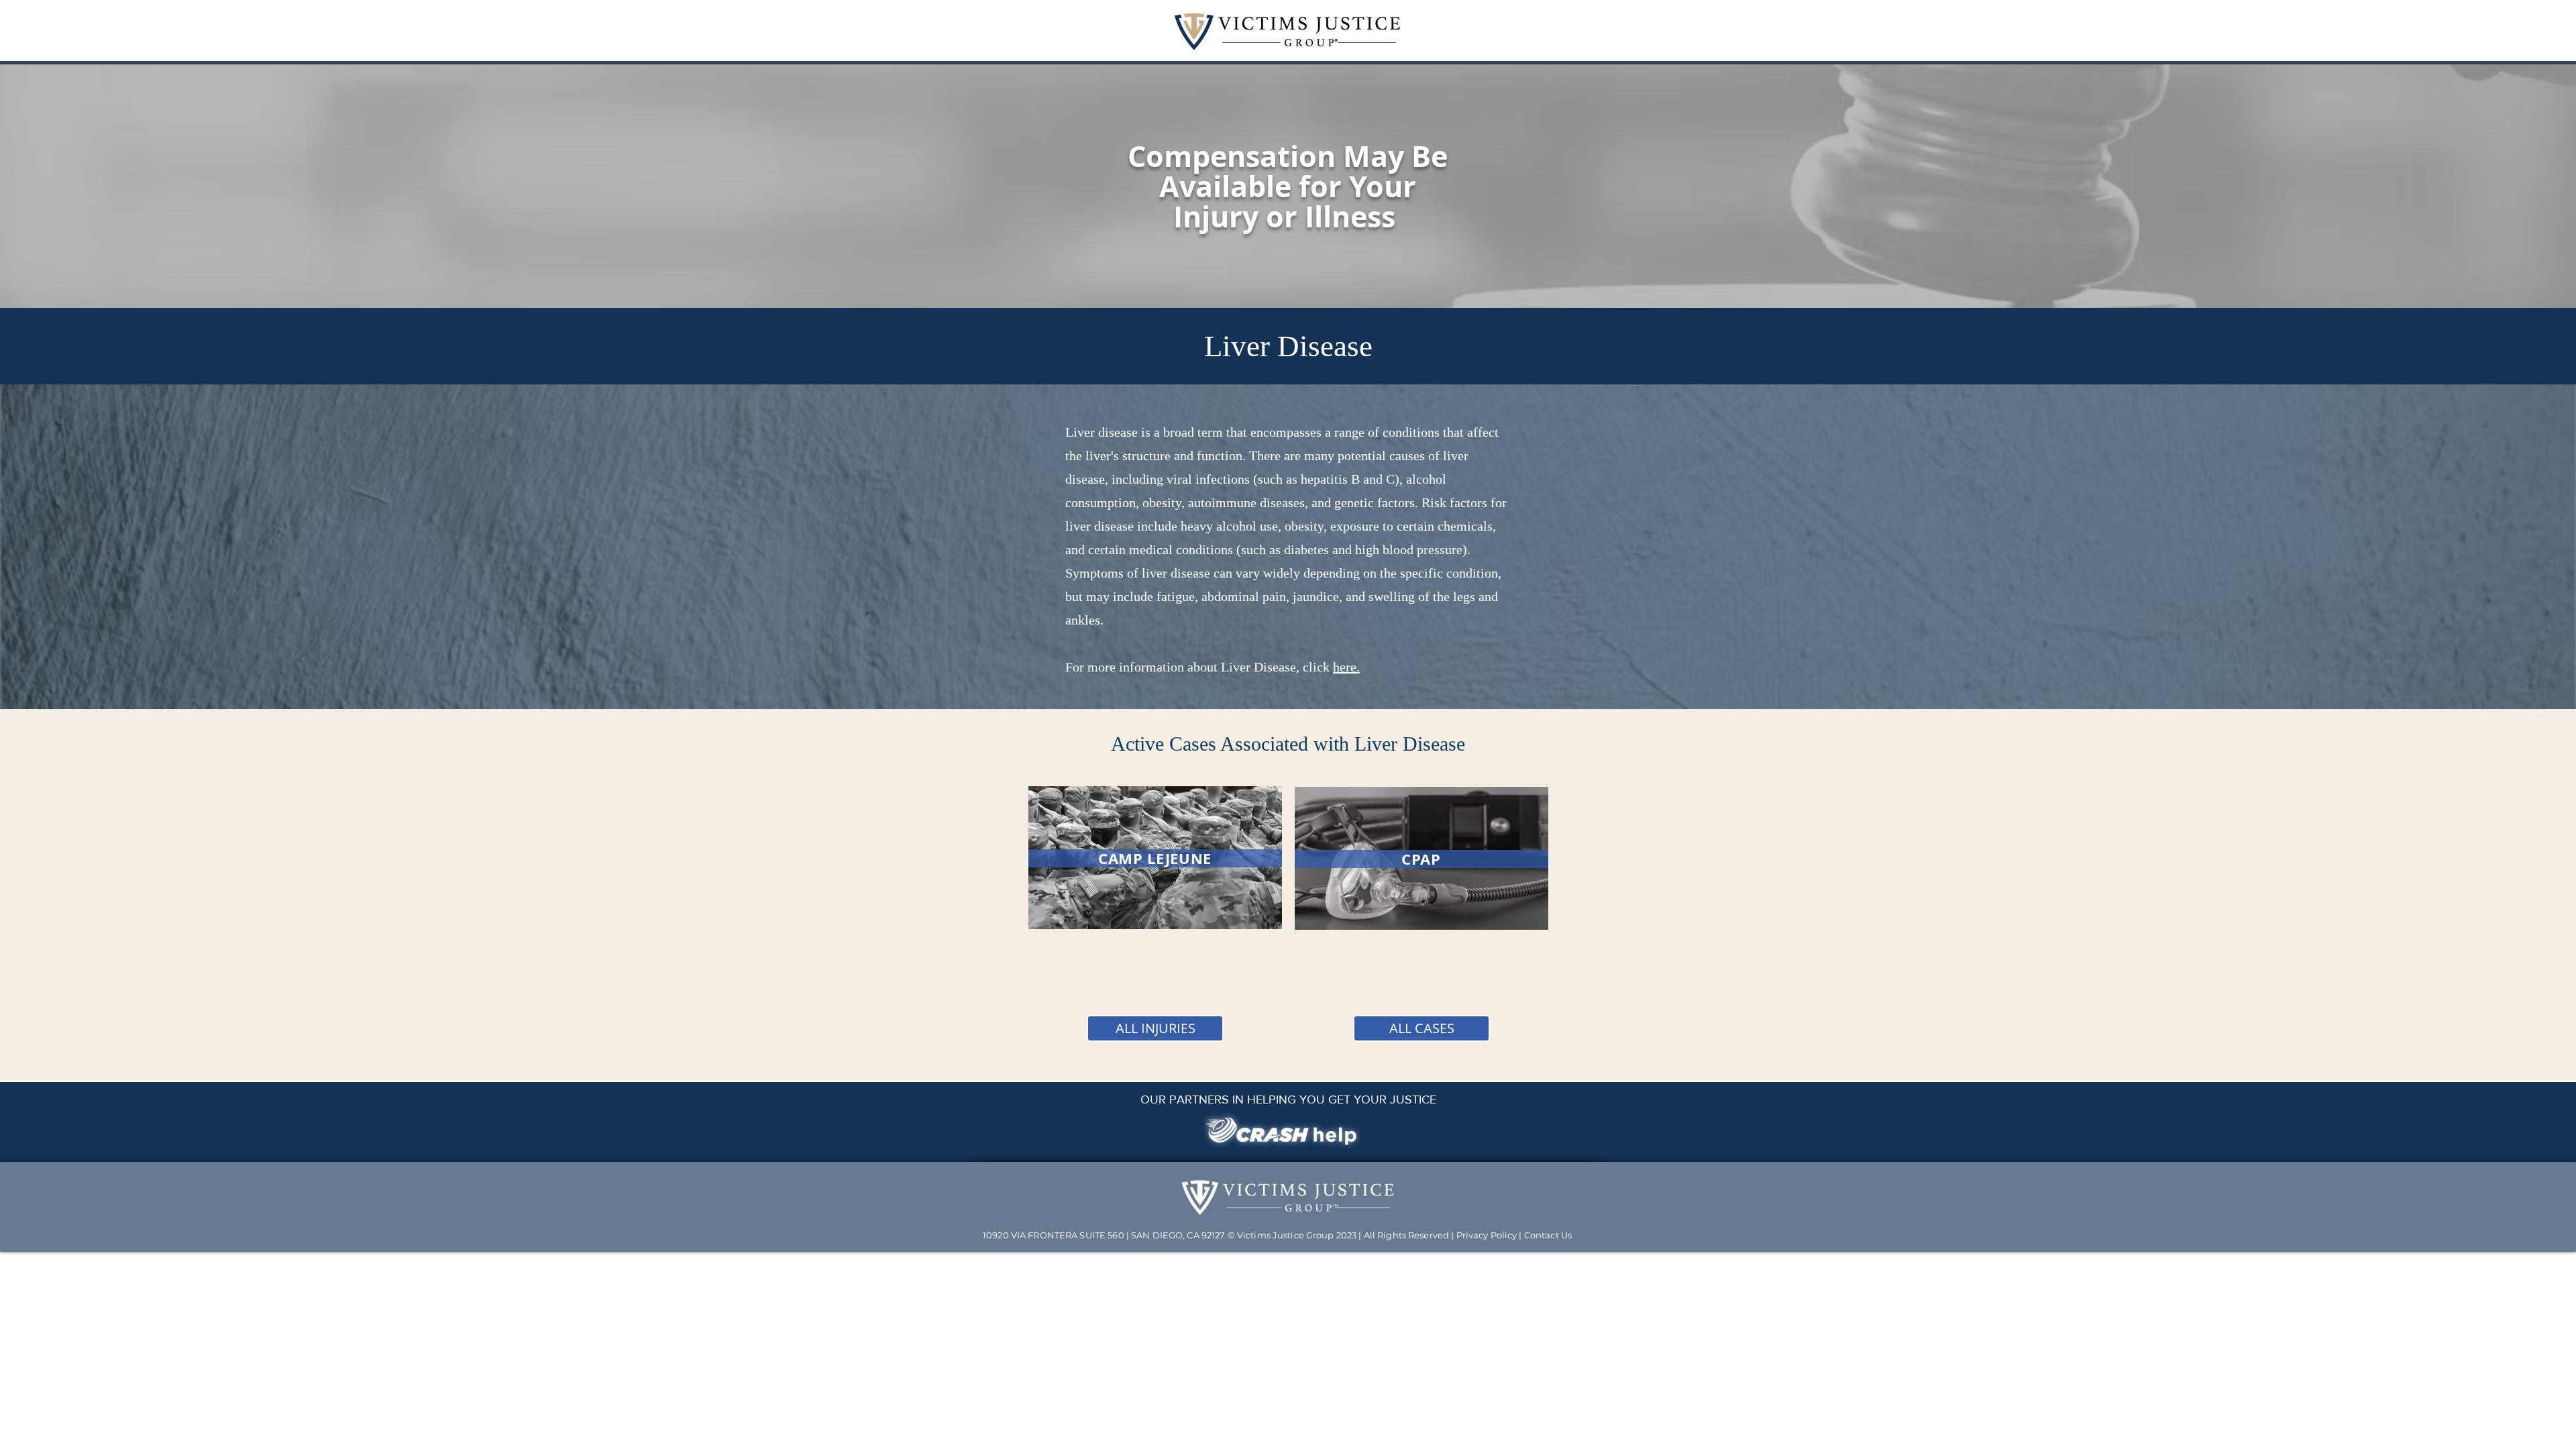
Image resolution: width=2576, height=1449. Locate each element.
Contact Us (1548, 1235)
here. (1346, 667)
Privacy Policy (1487, 1235)
